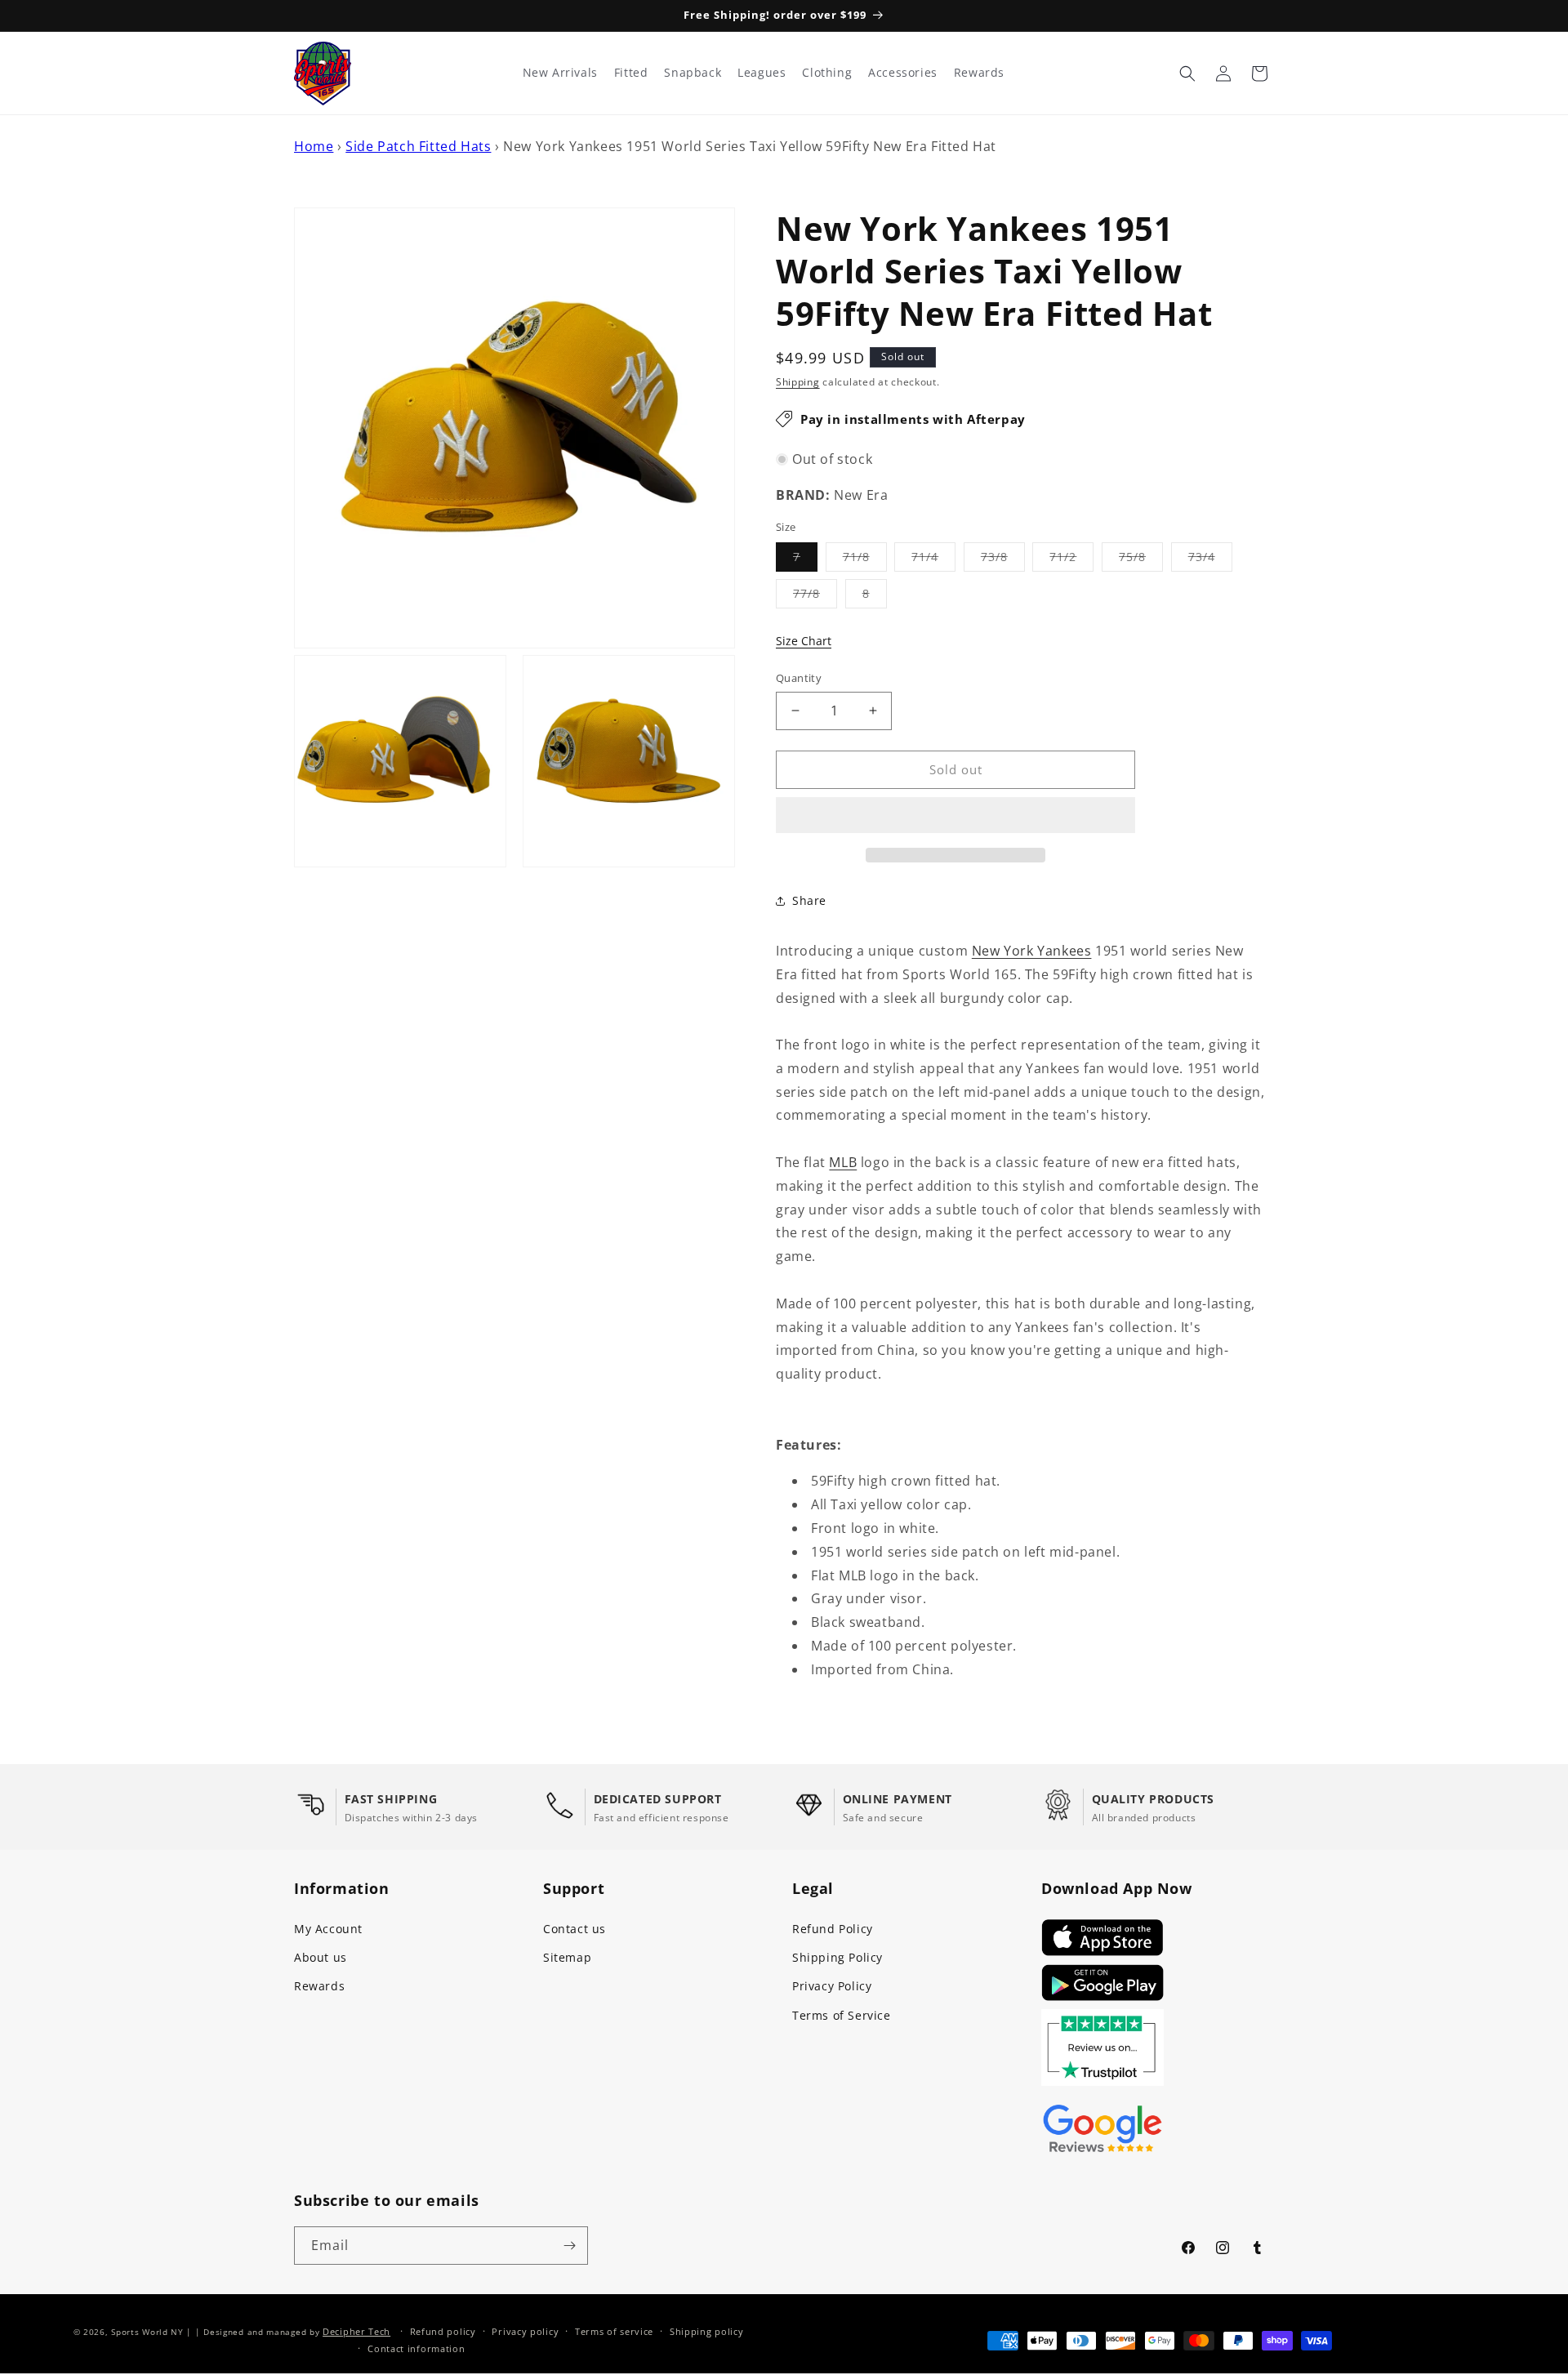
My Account (328, 1929)
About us (321, 1957)
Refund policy (443, 2331)
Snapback (693, 73)
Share (809, 900)
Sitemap (567, 1957)
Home (314, 146)
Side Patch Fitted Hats (418, 146)
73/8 (1003, 560)
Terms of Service (842, 2015)
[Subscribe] (569, 2246)
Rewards (319, 1986)
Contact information (416, 2348)
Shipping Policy (837, 1957)
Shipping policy (707, 2331)
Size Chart (804, 641)
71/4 (933, 560)
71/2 (1071, 560)
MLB (843, 1162)
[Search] (1187, 74)
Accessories (903, 73)
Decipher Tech (356, 2331)
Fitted (631, 73)
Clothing (827, 73)
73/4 (1210, 560)
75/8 (1141, 560)
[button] (955, 816)
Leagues (762, 73)
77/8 (815, 597)
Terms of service (614, 2331)
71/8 (865, 560)
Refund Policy (833, 1929)
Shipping (798, 382)
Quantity (799, 678)
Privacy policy (525, 2331)
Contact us (575, 1929)
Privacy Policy (832, 1986)
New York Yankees (1032, 951)
